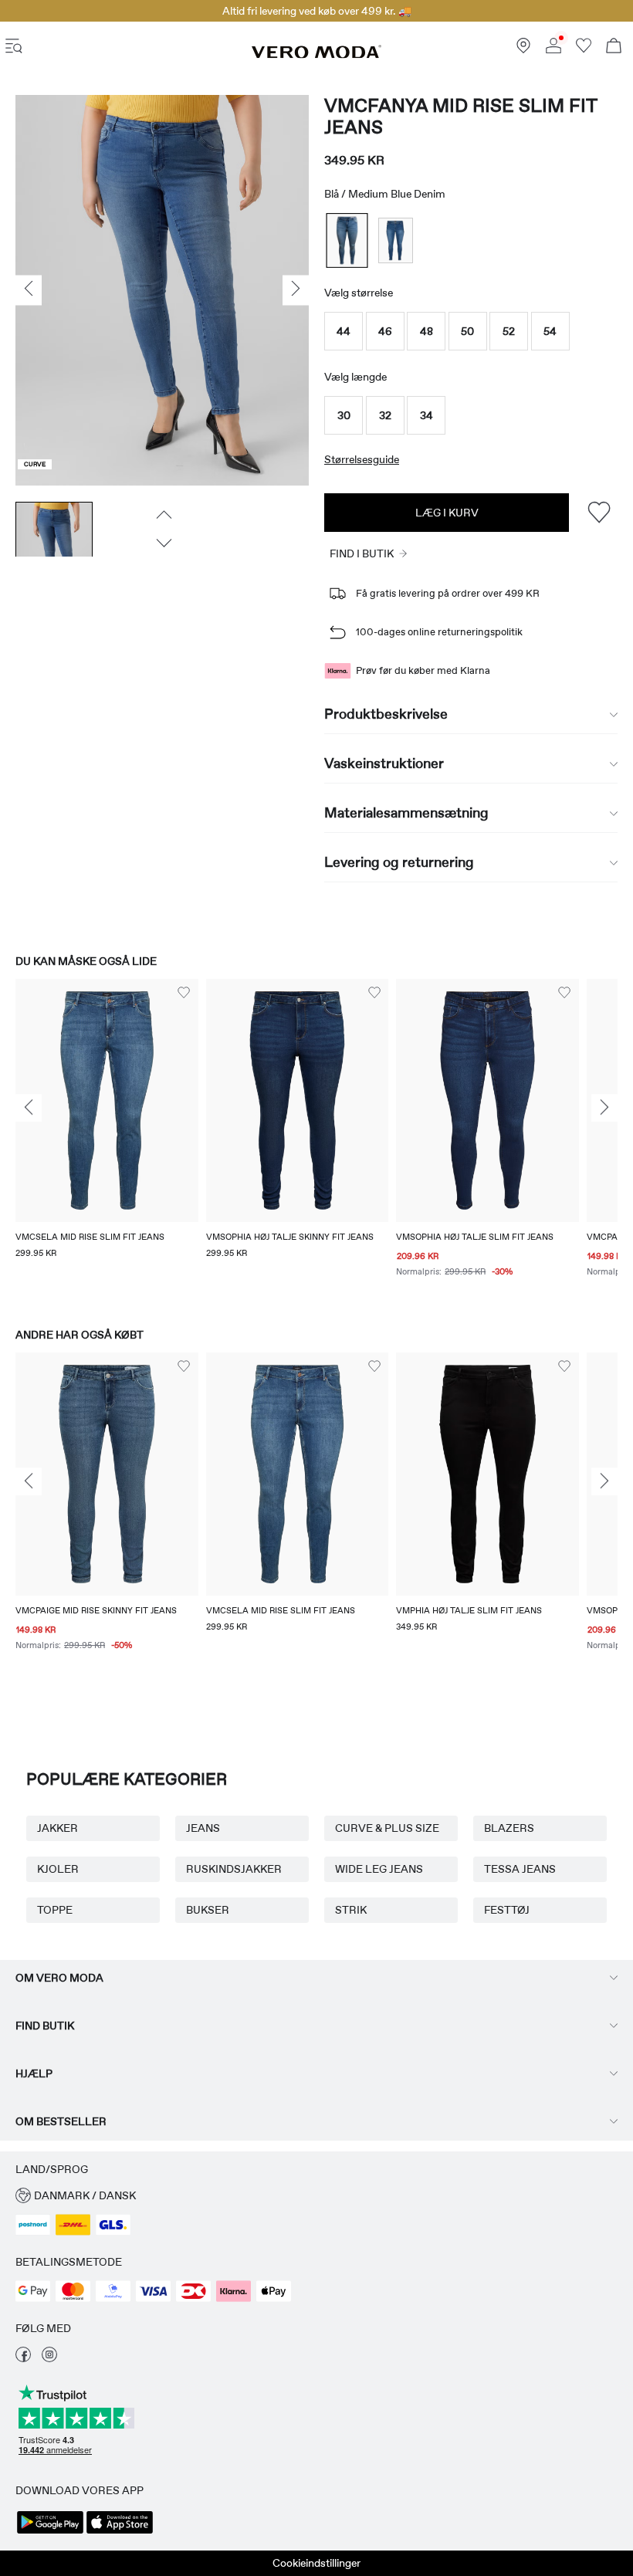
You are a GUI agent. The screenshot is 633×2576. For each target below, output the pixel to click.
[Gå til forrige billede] (162, 515)
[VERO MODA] (316, 55)
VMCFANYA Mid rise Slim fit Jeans (460, 117)
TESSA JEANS (520, 1869)
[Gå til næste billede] (162, 543)
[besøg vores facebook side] (23, 2358)
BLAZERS (509, 1828)
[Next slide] (604, 1108)
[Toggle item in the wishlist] (599, 512)
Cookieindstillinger (316, 2563)
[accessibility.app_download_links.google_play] (50, 2532)
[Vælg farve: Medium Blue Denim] (347, 240)
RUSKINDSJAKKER (234, 1869)
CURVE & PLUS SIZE (387, 1828)
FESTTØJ (507, 1910)
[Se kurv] (614, 47)
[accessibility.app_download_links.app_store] (120, 2532)
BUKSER (208, 1910)
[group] (107, 1138)
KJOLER (58, 1869)
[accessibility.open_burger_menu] (14, 47)
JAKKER (58, 1828)
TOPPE (55, 1910)
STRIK (351, 1910)
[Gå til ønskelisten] (584, 49)
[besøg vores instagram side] (49, 2358)
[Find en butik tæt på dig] (523, 49)
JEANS (203, 1828)
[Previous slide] (29, 1108)
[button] (344, 331)
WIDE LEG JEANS (379, 1869)
